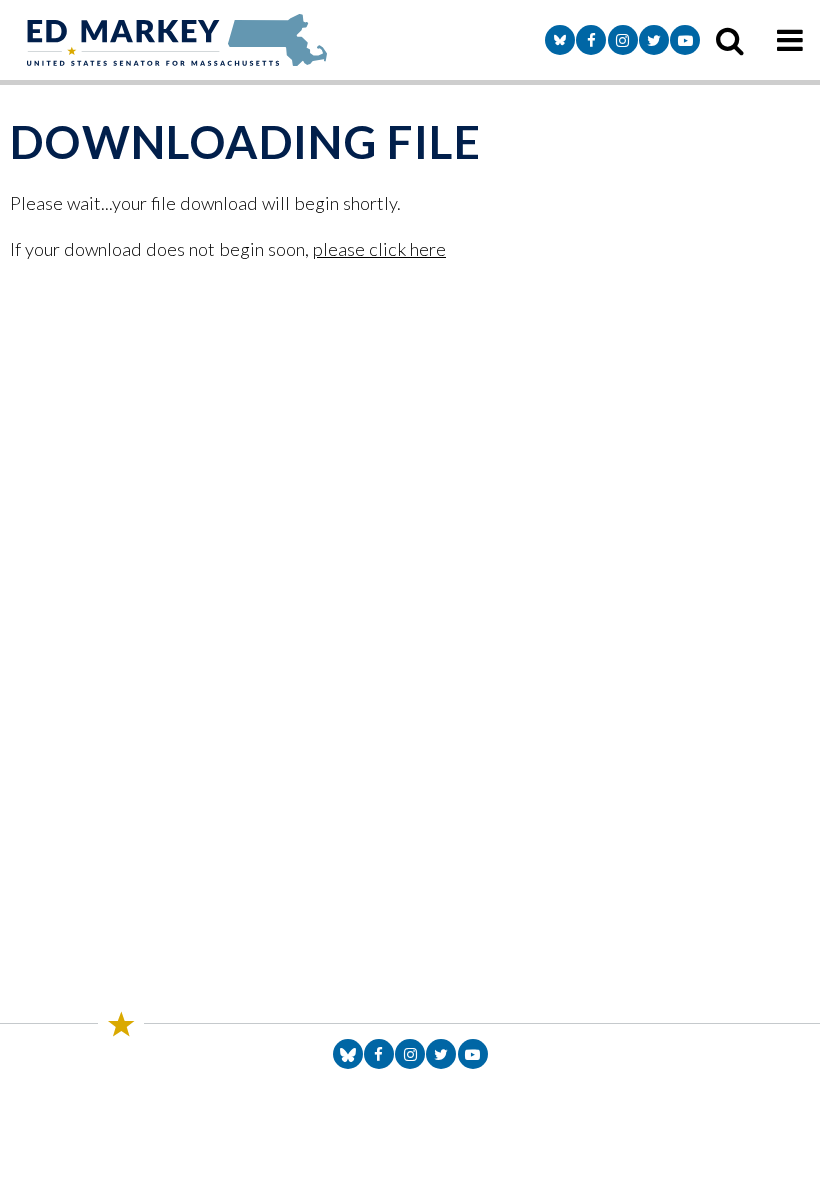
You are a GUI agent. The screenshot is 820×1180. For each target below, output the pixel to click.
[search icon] (730, 40)
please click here (379, 249)
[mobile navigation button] (790, 40)
